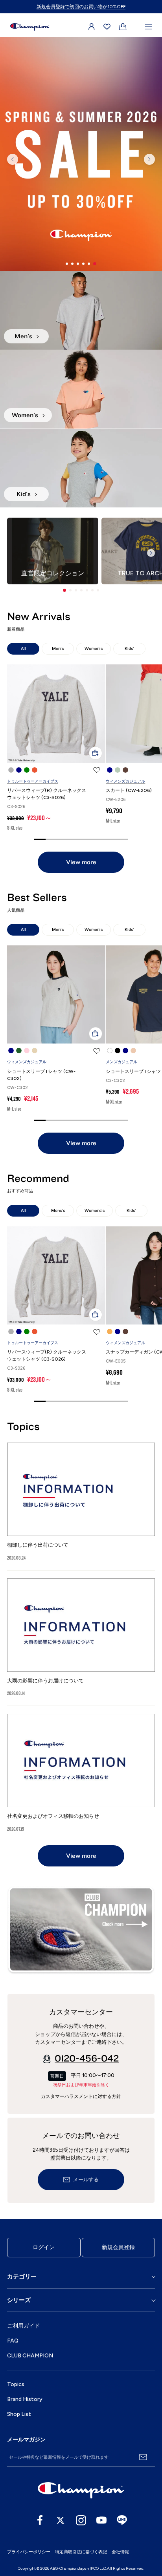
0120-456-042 (87, 2059)
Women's (94, 649)
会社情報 (120, 2552)
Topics (16, 2384)
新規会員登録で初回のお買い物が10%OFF (81, 7)
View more (81, 862)
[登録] (143, 2457)
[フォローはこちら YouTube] (101, 2520)
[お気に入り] (107, 27)
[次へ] (149, 159)
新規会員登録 (118, 2247)
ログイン (44, 2247)
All (23, 649)
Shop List (19, 2414)
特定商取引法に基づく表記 (81, 2552)
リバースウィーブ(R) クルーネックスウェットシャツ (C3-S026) (47, 794)
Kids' (129, 649)
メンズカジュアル (121, 1062)
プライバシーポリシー (29, 2552)
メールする (86, 2180)
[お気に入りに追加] (97, 770)
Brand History (25, 2399)
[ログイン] (92, 27)
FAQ (13, 2341)
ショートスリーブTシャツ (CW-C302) (41, 1075)
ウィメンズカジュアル (125, 781)
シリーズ (19, 2300)
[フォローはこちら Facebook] (40, 2520)
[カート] (123, 27)
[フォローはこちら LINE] (122, 2520)
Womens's (95, 1210)
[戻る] (13, 159)
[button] (64, 590)
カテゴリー (22, 2277)
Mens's (58, 1210)
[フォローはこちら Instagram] (81, 2520)
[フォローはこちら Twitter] (61, 2520)
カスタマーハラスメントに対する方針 (81, 2096)
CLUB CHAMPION (30, 2356)
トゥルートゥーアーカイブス (33, 781)
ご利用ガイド (24, 2326)
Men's (58, 649)
